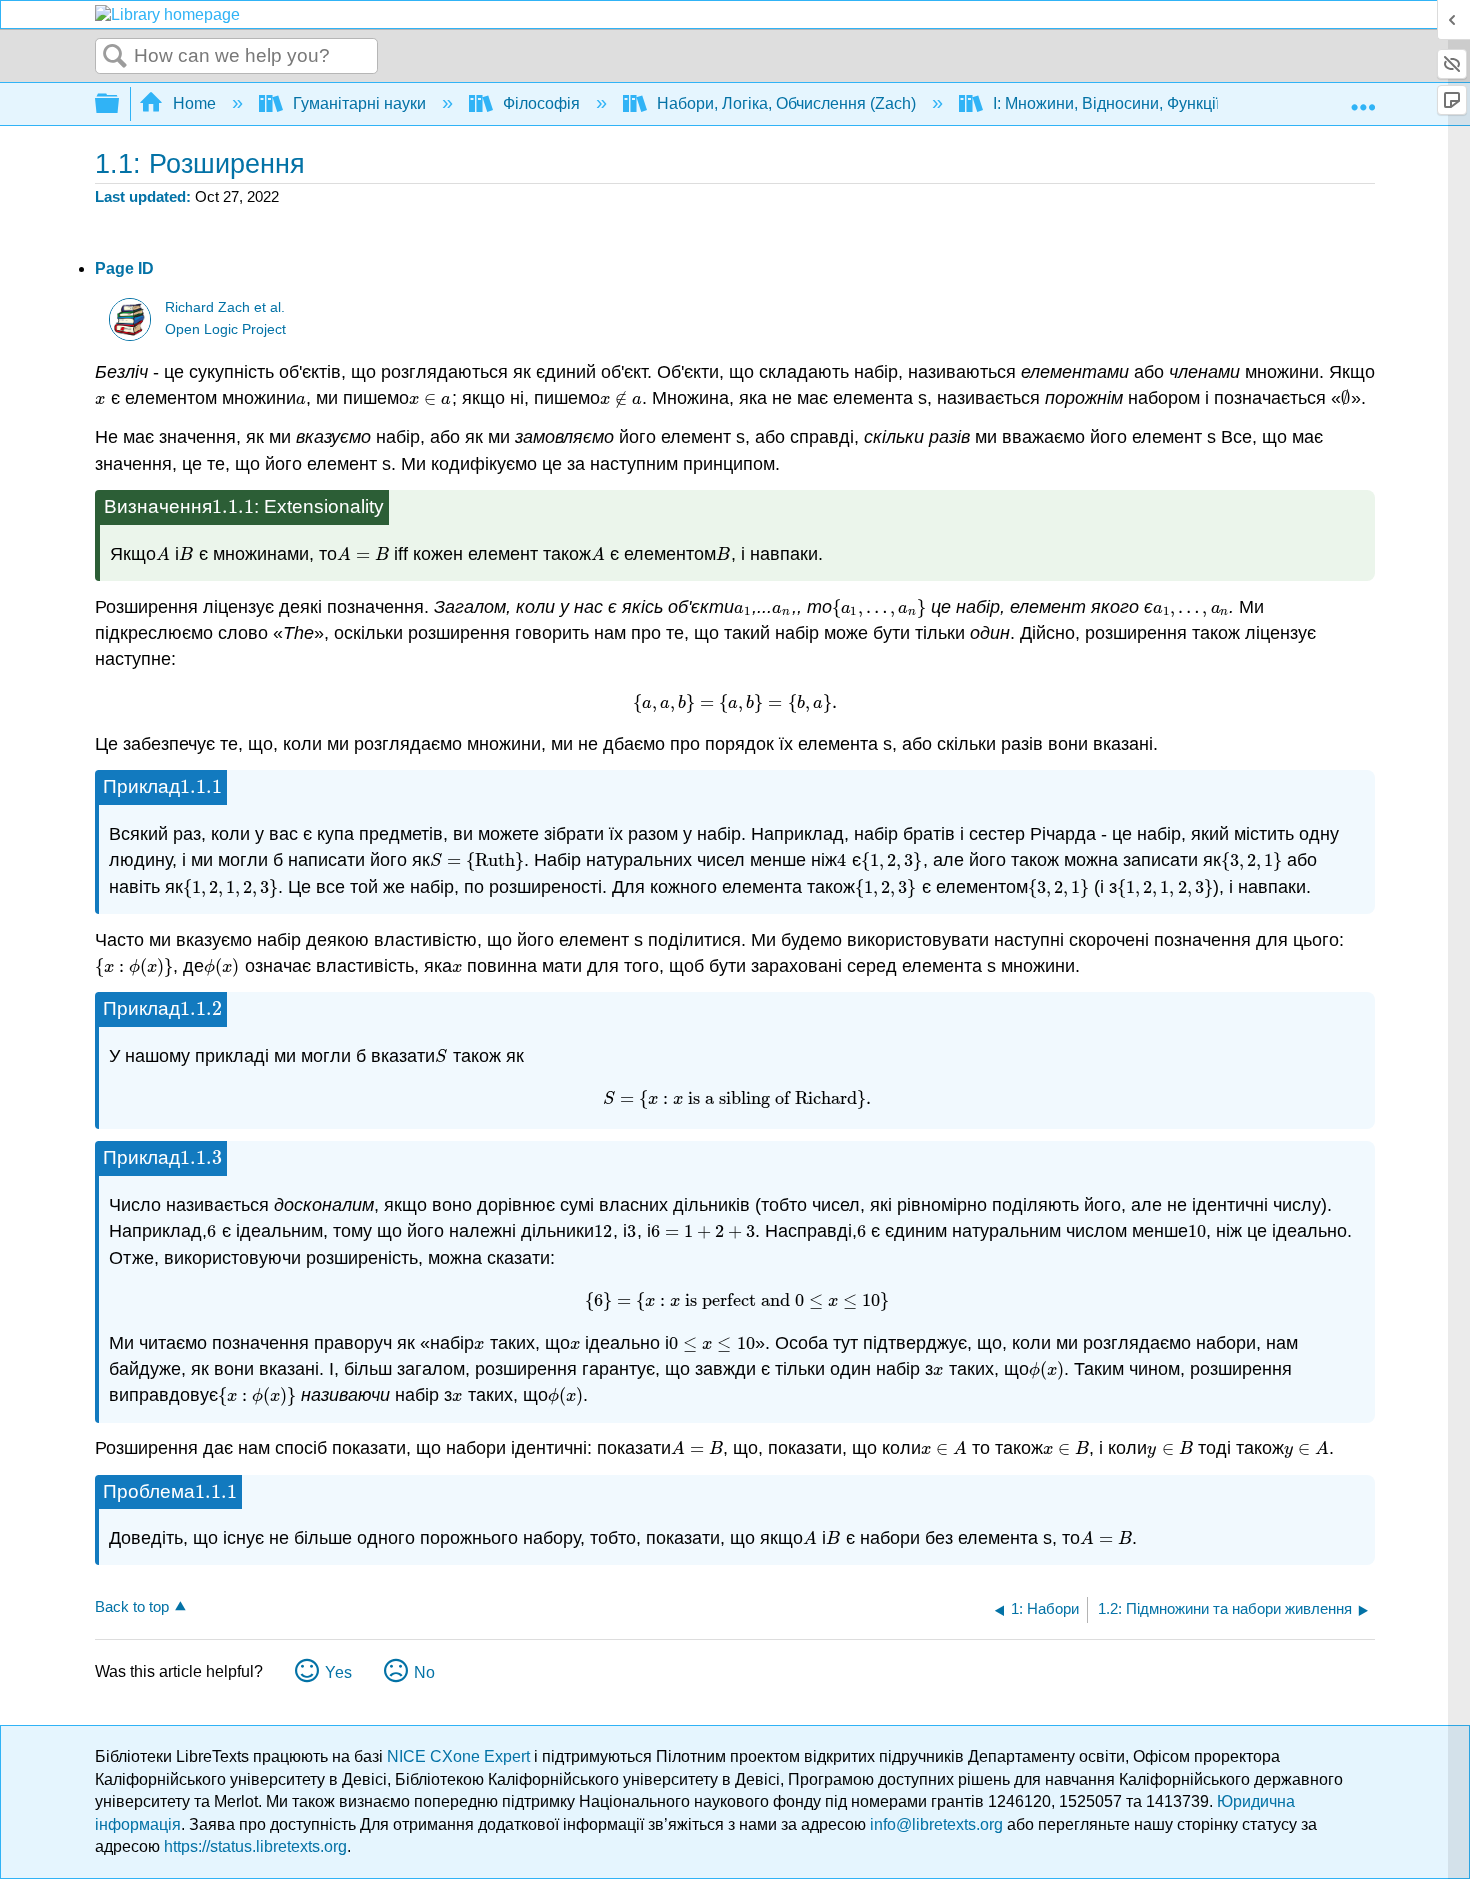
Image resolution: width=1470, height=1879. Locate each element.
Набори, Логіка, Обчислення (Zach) (786, 103)
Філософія (541, 103)
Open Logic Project (225, 329)
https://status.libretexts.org (255, 1846)
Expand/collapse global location (1363, 98)
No (424, 1672)
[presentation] (100, 398)
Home (194, 103)
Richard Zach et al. (225, 307)
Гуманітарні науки (359, 103)
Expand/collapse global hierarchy (120, 104)
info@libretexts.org (936, 1824)
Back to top (132, 1606)
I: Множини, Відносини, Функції (1106, 103)
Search (115, 57)
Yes (338, 1672)
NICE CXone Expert (460, 1756)
